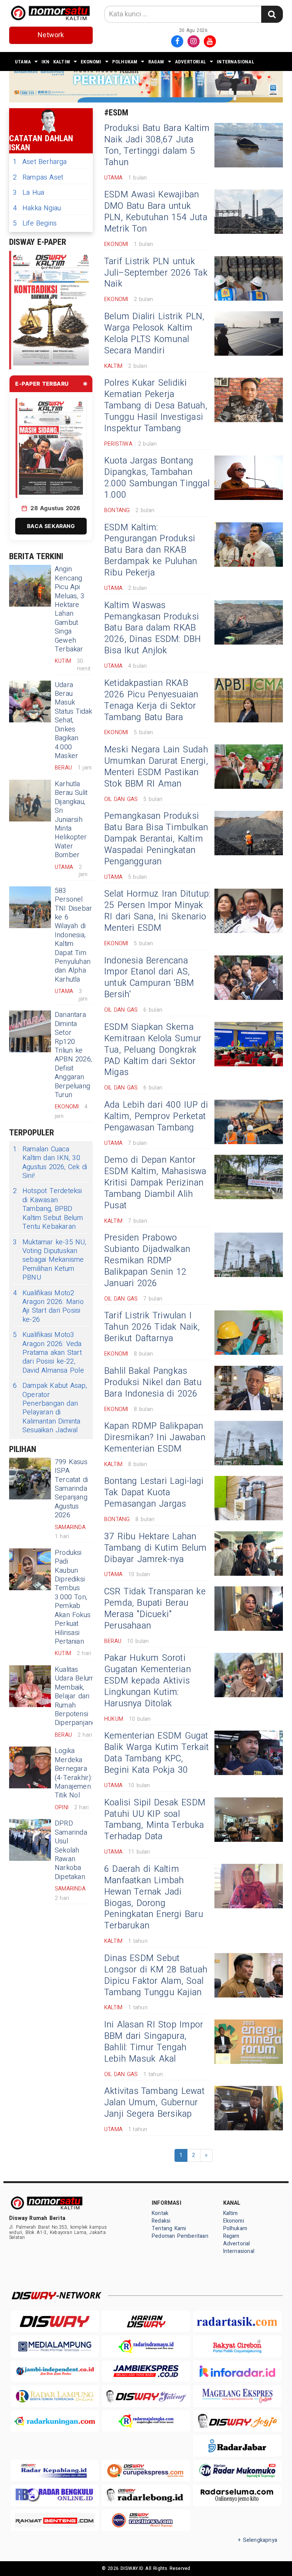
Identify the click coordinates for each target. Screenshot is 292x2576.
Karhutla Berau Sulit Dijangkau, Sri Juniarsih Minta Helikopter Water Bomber (71, 820)
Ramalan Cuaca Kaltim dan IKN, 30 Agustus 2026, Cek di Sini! (50, 1163)
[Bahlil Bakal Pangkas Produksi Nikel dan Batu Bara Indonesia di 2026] (249, 1388)
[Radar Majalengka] (146, 2421)
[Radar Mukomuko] (237, 2471)
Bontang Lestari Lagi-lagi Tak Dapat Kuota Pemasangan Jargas (154, 1493)
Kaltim (62, 62)
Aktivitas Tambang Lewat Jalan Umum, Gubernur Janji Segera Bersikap (154, 2103)
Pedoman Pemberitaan (180, 2236)
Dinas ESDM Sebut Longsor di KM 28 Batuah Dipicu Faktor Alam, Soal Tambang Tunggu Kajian (156, 1975)
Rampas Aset (38, 177)
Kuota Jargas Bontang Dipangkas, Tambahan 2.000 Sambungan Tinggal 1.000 (157, 478)
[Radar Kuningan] (55, 2421)
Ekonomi (91, 62)
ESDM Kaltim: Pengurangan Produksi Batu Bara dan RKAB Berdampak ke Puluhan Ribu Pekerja (151, 550)
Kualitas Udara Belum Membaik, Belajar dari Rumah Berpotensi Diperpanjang (75, 1696)
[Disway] (55, 2321)
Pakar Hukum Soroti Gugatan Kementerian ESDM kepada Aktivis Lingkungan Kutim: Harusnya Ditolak (148, 1681)
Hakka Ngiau (37, 208)
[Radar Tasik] (237, 2321)
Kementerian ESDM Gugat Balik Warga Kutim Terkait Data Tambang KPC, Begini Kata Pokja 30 (156, 1753)
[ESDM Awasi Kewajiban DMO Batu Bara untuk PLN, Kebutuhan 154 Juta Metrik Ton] (249, 212)
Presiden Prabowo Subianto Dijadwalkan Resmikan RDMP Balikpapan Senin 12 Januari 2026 (147, 1261)
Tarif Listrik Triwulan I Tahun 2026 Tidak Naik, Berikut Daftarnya (152, 1327)
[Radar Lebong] (146, 2495)
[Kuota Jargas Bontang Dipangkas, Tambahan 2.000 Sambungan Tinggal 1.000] (249, 478)
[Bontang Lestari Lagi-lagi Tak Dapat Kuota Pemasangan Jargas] (249, 1498)
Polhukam (125, 62)
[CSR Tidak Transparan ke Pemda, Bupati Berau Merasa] (249, 1609)
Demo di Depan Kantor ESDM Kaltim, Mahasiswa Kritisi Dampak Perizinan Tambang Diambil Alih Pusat (155, 1183)
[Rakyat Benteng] (55, 2520)
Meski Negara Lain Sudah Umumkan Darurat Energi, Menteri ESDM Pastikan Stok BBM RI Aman (156, 767)
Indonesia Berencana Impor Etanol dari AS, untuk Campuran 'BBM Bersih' (149, 978)
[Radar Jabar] (237, 2446)
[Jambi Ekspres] (146, 2371)
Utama (23, 62)
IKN (45, 62)
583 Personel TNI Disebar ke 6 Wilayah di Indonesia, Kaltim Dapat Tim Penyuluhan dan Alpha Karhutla (73, 935)
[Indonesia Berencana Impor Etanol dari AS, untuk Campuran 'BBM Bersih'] (249, 978)
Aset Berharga (40, 162)
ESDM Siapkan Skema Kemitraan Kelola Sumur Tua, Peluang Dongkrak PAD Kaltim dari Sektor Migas (153, 1050)
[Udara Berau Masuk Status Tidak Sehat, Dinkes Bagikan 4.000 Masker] (30, 702)
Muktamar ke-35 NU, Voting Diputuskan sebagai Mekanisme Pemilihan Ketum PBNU (50, 1260)
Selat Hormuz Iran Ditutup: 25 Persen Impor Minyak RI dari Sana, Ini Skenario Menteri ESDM (157, 911)
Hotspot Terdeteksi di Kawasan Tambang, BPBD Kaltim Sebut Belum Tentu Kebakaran (48, 1209)
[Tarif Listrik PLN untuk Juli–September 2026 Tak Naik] (249, 278)
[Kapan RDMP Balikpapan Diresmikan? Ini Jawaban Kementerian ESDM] (249, 1443)
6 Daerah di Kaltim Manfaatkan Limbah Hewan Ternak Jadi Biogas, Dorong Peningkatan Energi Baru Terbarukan (154, 1898)
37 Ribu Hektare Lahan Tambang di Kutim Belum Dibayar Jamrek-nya (156, 1548)
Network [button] (51, 35)
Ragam (156, 62)
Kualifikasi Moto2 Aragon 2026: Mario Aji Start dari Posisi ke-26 (48, 1307)
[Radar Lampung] (55, 2396)
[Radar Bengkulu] (55, 2495)
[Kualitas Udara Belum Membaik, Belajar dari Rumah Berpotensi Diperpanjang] (30, 1686)
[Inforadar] (237, 2371)
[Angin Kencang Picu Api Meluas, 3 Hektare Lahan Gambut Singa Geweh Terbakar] (30, 586)
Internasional (236, 62)
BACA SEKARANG (51, 526)
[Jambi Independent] (55, 2371)
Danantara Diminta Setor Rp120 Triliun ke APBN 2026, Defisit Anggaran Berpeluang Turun (73, 1055)
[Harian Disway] (146, 2321)
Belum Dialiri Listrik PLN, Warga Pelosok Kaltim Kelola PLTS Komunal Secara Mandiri (154, 334)
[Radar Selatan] (146, 2520)
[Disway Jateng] (146, 2396)
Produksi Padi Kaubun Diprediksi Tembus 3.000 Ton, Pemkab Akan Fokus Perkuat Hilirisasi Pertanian (73, 1597)
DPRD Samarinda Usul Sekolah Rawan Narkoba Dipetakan (71, 1850)
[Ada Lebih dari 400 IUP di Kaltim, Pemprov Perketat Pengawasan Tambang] (249, 1122)
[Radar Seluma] (237, 2495)
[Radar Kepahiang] (55, 2471)
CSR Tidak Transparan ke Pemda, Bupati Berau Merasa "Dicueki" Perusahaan (155, 1609)
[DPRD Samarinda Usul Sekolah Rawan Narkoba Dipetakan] (30, 1840)
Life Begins (35, 223)
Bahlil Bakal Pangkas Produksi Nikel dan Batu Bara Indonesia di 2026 (153, 1383)
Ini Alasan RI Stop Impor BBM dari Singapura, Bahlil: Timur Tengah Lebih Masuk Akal (154, 2042)
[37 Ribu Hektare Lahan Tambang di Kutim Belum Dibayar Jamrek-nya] (249, 1554)
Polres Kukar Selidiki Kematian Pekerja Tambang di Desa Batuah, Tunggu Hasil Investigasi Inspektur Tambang (156, 406)
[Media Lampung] (55, 2346)
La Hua (29, 193)
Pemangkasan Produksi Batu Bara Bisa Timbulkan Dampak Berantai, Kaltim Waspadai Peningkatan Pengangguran (156, 839)
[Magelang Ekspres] (237, 2396)
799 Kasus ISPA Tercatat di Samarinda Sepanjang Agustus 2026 (71, 1489)
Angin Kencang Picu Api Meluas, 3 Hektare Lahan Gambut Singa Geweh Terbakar (70, 609)
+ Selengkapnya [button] (258, 2540)
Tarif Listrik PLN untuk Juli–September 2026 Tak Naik (156, 273)
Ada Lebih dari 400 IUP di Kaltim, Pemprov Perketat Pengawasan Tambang (156, 1116)
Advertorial (190, 62)
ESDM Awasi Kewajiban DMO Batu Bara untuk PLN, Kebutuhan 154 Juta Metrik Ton (156, 212)
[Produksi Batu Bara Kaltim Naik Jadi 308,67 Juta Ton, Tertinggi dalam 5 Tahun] (249, 145)
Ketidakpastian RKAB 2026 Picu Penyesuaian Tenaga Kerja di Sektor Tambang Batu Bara (151, 700)
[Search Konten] (272, 14)
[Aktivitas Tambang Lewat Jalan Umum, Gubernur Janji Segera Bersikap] (249, 2108)
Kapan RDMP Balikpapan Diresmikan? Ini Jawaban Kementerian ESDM (155, 1438)
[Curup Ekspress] (146, 2471)
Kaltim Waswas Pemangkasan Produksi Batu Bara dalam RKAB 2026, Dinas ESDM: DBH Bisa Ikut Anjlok (153, 628)
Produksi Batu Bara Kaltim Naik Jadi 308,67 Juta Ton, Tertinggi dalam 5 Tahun (157, 145)
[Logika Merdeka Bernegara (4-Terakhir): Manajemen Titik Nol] (30, 1767)
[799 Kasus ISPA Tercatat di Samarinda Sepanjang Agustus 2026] (30, 1479)
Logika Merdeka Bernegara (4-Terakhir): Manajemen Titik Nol (74, 1773)
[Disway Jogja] (237, 2421)
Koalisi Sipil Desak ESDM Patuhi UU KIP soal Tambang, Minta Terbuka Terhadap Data (155, 1820)
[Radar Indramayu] (146, 2346)
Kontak (160, 2213)
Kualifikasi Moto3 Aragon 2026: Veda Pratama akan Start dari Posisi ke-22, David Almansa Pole (48, 1353)
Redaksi (161, 2221)
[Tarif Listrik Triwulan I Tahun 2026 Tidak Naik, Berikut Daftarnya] (249, 1333)
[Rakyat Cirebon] (237, 2346)
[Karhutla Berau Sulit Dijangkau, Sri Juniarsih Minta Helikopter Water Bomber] (30, 801)
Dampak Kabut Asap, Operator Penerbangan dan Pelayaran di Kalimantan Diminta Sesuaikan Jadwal (50, 1408)
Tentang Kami (169, 2228)
